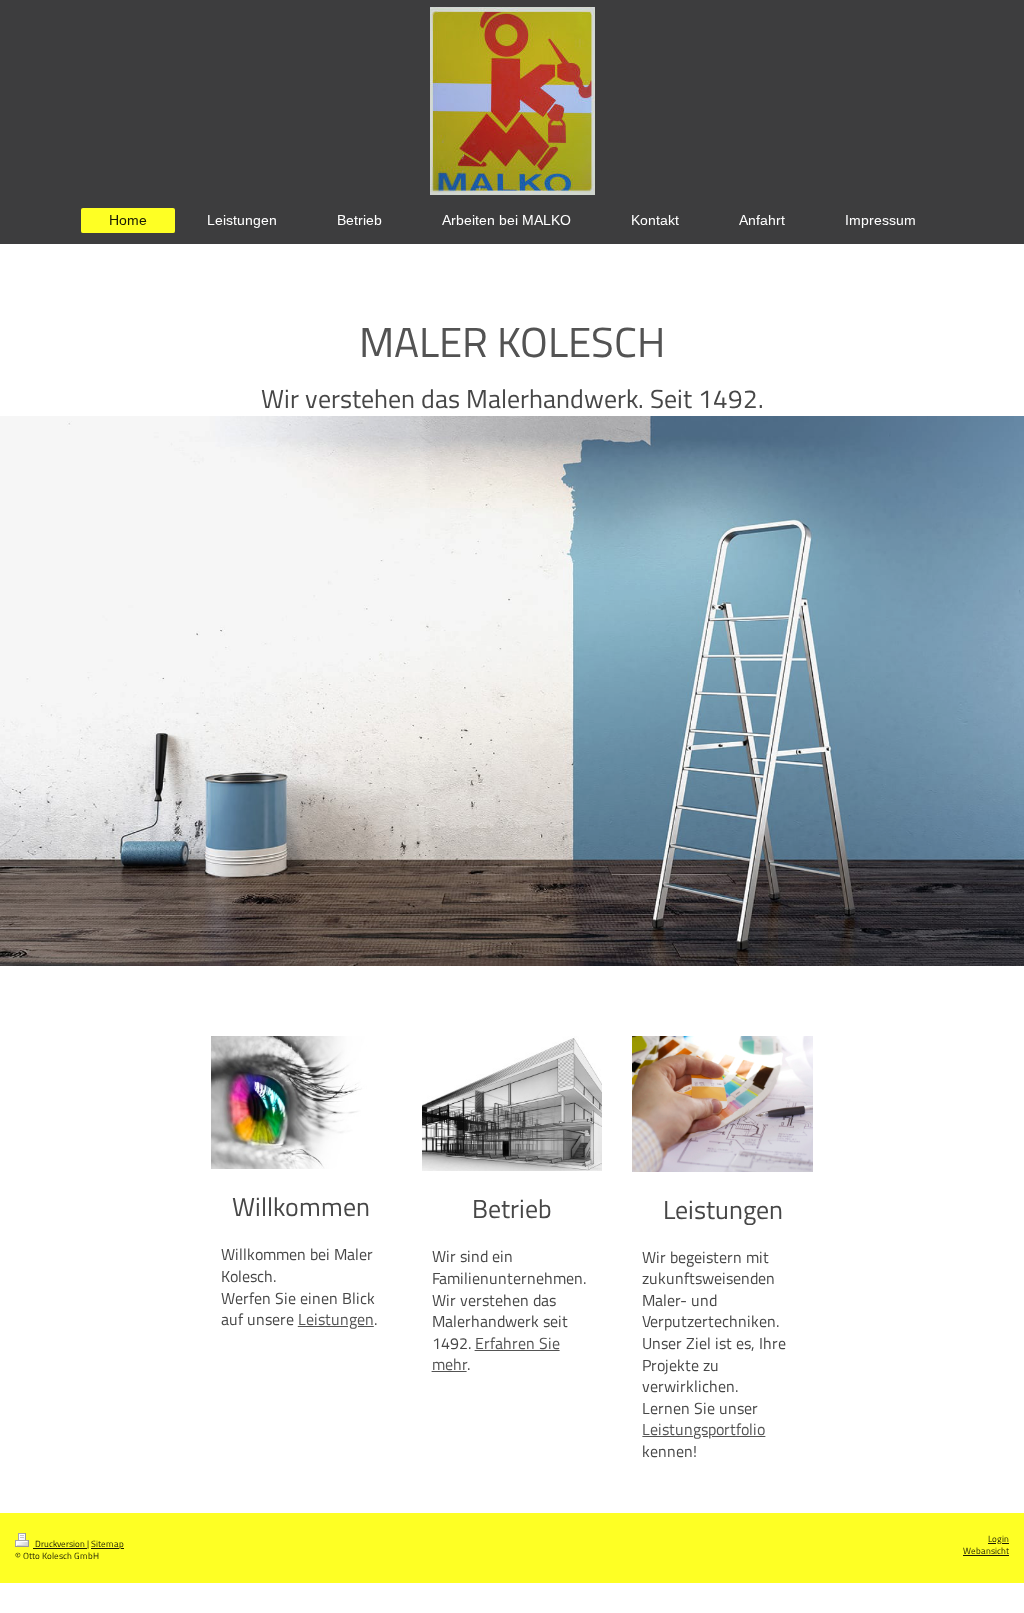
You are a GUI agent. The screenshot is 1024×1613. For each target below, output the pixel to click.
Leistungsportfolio (703, 1429)
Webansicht (986, 1551)
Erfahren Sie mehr (496, 1354)
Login (998, 1539)
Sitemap (107, 1544)
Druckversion (60, 1544)
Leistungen (336, 1319)
